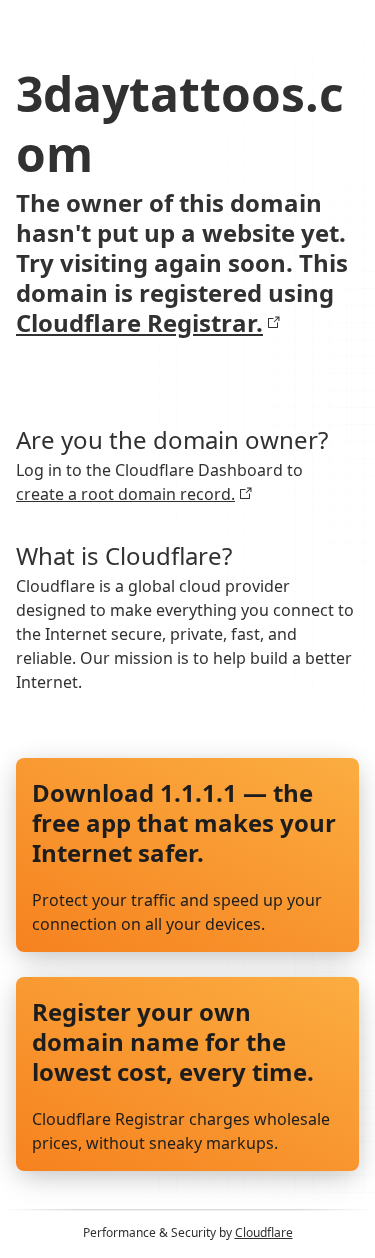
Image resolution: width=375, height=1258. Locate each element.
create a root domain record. (125, 494)
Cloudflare (264, 1232)
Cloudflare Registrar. (139, 323)
